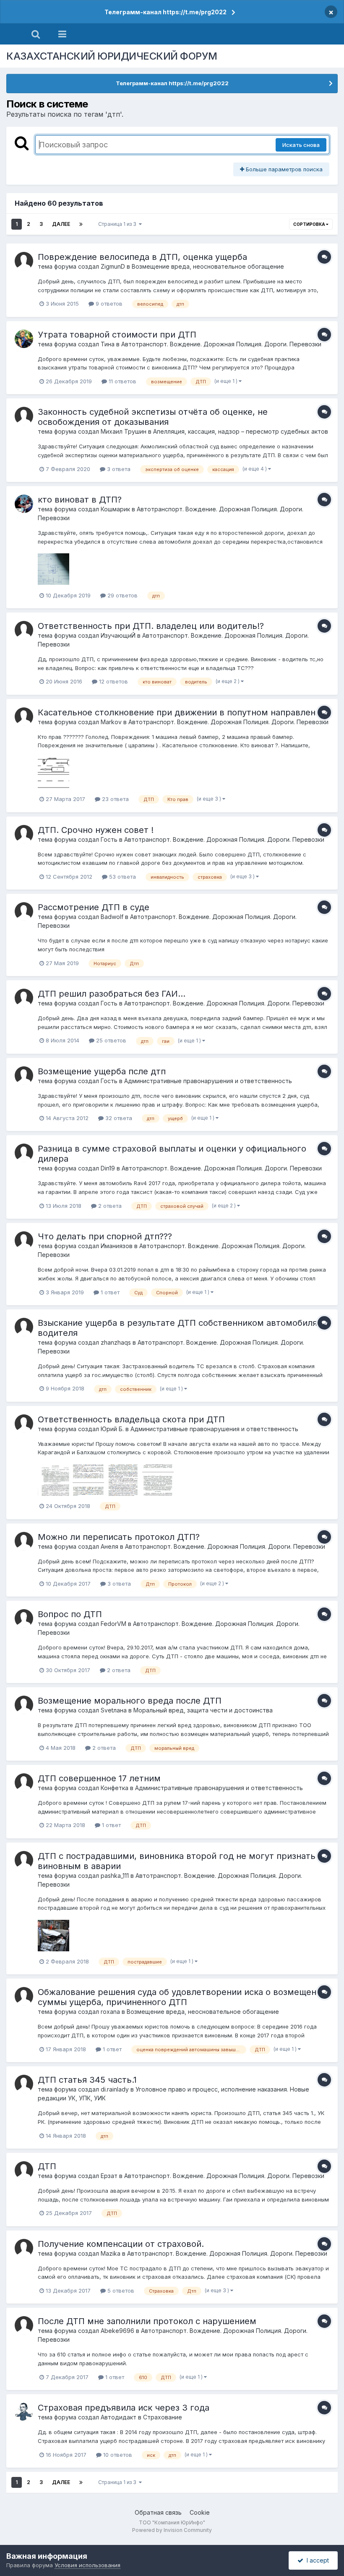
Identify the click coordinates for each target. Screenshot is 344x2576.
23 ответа (115, 799)
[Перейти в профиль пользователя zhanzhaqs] (24, 1327)
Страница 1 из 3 (119, 224)
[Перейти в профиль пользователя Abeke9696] (24, 2325)
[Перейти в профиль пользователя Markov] (24, 717)
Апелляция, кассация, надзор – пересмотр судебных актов (241, 431)
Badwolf (112, 917)
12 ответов (113, 681)
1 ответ (109, 1292)
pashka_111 (115, 1876)
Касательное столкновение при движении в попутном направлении (182, 712)
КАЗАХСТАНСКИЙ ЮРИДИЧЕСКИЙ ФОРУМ (112, 56)
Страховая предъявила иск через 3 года (124, 2408)
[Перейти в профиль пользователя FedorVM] (24, 1618)
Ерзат (109, 2176)
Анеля (109, 1546)
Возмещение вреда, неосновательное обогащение (208, 266)
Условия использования (87, 2565)
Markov (111, 722)
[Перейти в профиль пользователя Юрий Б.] (24, 1424)
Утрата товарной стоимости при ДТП (117, 335)
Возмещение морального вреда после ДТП (130, 1701)
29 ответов (122, 595)
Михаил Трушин (124, 431)
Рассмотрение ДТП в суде (94, 907)
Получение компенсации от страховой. (121, 2244)
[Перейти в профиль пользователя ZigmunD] (24, 261)
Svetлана (114, 1710)
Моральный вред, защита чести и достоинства (203, 1710)
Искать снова (301, 145)
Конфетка (115, 1788)
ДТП (47, 2166)
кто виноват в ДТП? (80, 500)
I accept (316, 2560)
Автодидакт (119, 2417)
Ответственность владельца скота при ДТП (131, 1419)
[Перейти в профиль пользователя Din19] (24, 1153)
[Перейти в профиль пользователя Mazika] (24, 2248)
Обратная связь (158, 2512)
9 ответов (108, 304)
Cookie (200, 2512)
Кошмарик (115, 509)
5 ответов (120, 2291)
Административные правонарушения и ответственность (208, 1081)
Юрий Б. (112, 1429)
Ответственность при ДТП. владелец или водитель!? (151, 626)
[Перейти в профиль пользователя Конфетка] (24, 1783)
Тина (108, 344)
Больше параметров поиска (283, 169)
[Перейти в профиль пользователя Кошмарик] (24, 504)
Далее (61, 224)
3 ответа (118, 469)
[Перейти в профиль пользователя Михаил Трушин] (24, 416)
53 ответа (122, 877)
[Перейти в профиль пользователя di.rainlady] (24, 2084)
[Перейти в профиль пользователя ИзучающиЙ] (24, 630)
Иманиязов (117, 1246)
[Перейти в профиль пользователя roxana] (24, 1996)
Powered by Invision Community (172, 2530)
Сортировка (310, 224)
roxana (110, 2012)
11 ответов (122, 381)
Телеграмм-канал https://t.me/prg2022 (165, 12)
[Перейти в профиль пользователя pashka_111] (24, 1860)
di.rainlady (115, 2089)
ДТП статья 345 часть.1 (87, 2080)
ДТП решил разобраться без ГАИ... (112, 994)
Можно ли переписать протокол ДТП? (119, 1537)
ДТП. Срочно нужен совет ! (96, 830)
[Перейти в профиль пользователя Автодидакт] (24, 2412)
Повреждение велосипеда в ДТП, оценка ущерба (142, 257)
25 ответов (110, 1040)
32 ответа (118, 1118)
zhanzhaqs (116, 1342)
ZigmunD (113, 266)
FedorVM (113, 1624)
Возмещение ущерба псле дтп (102, 1071)
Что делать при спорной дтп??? (105, 1236)
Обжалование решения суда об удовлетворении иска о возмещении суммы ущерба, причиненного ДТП (182, 1997)
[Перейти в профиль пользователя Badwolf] (24, 911)
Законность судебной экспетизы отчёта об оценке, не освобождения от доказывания (153, 417)
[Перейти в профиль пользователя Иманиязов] (24, 1241)
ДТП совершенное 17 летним (99, 1778)
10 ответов (117, 2455)
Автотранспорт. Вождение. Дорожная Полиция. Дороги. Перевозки (221, 344)
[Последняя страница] (81, 224)
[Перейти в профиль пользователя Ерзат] (24, 2170)
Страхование (163, 2417)
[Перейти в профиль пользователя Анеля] (24, 1541)
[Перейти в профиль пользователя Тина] (24, 339)
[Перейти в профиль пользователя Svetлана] (24, 1705)
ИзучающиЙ (118, 635)
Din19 (108, 1168)
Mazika (111, 2253)
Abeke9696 (117, 2331)
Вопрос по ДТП (70, 1614)
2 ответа (109, 1206)
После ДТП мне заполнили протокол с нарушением (147, 2321)
